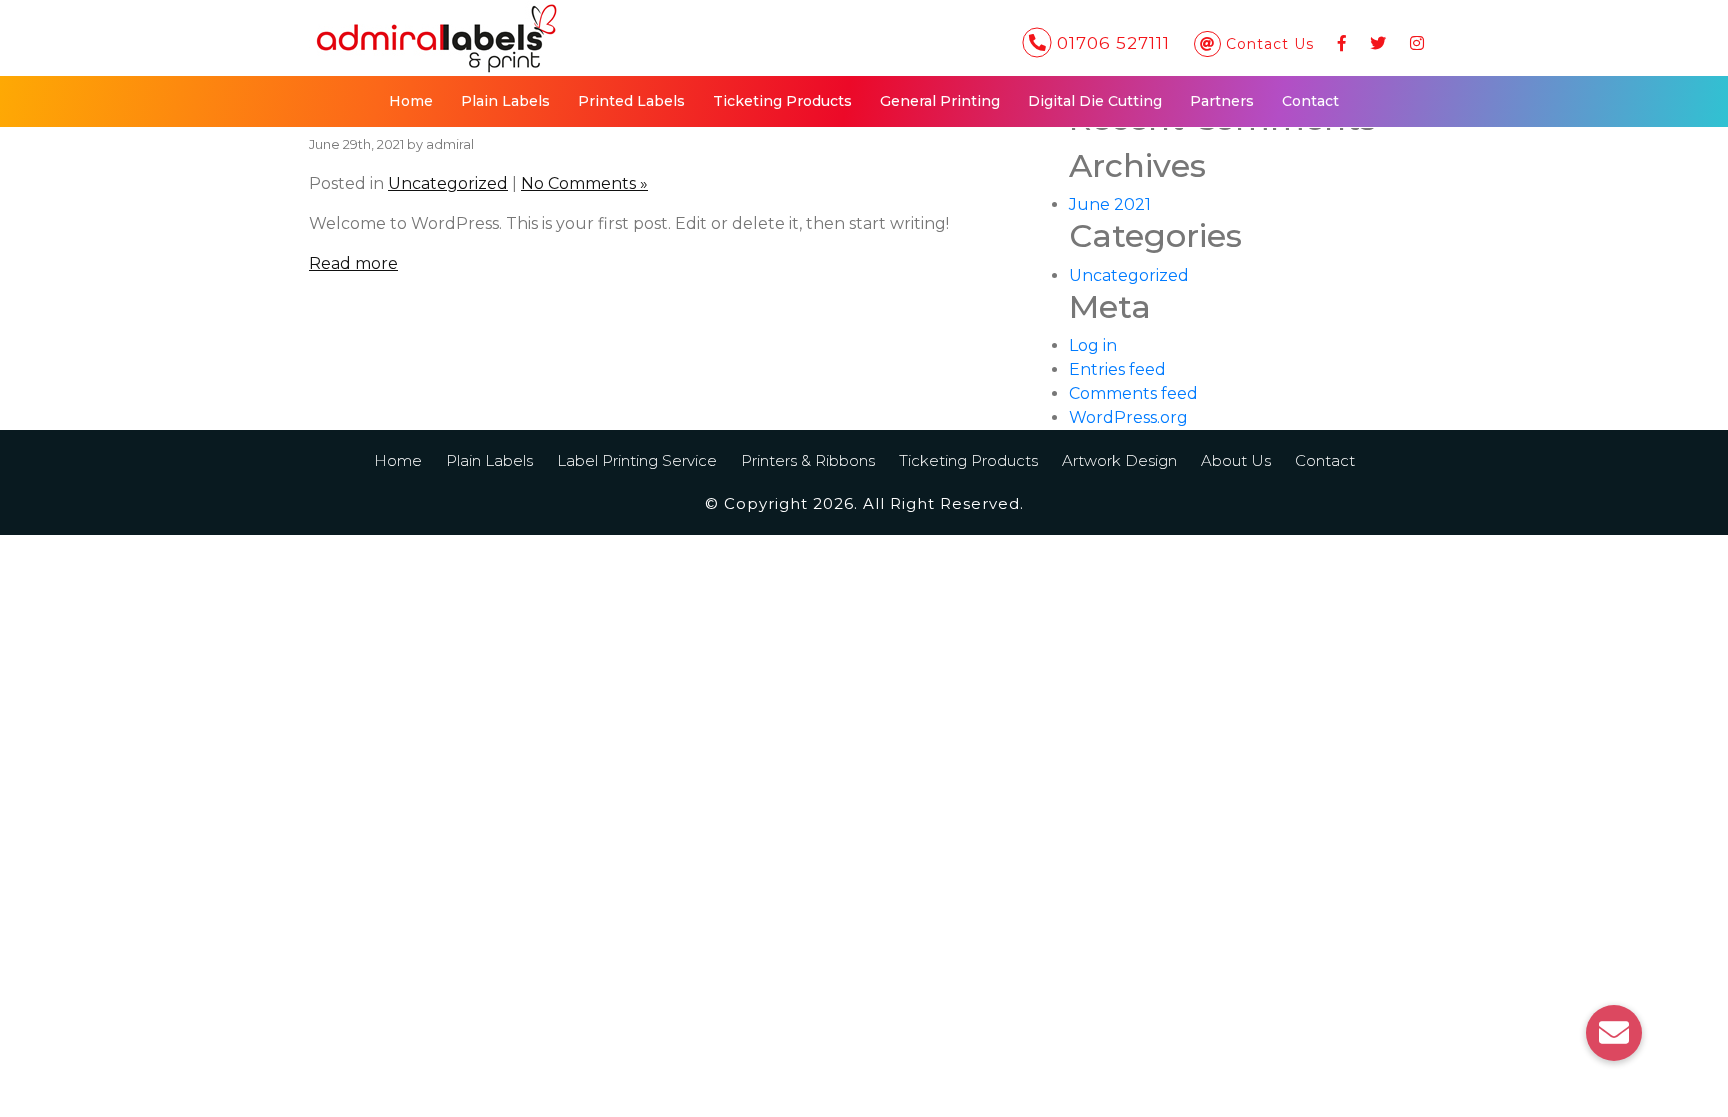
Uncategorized (448, 183)
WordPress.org (1128, 417)
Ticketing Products (782, 101)
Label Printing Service (637, 460)
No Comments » (584, 183)
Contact (1310, 101)
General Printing (940, 101)
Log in (1093, 345)
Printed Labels (631, 101)
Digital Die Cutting (1095, 101)
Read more (353, 263)
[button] (1614, 1033)
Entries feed (1117, 369)
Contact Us (1270, 44)
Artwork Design (1119, 460)
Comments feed (1133, 393)
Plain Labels (505, 101)
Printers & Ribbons (808, 460)
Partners (1222, 101)
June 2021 (1110, 204)
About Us (1236, 460)
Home (411, 101)
